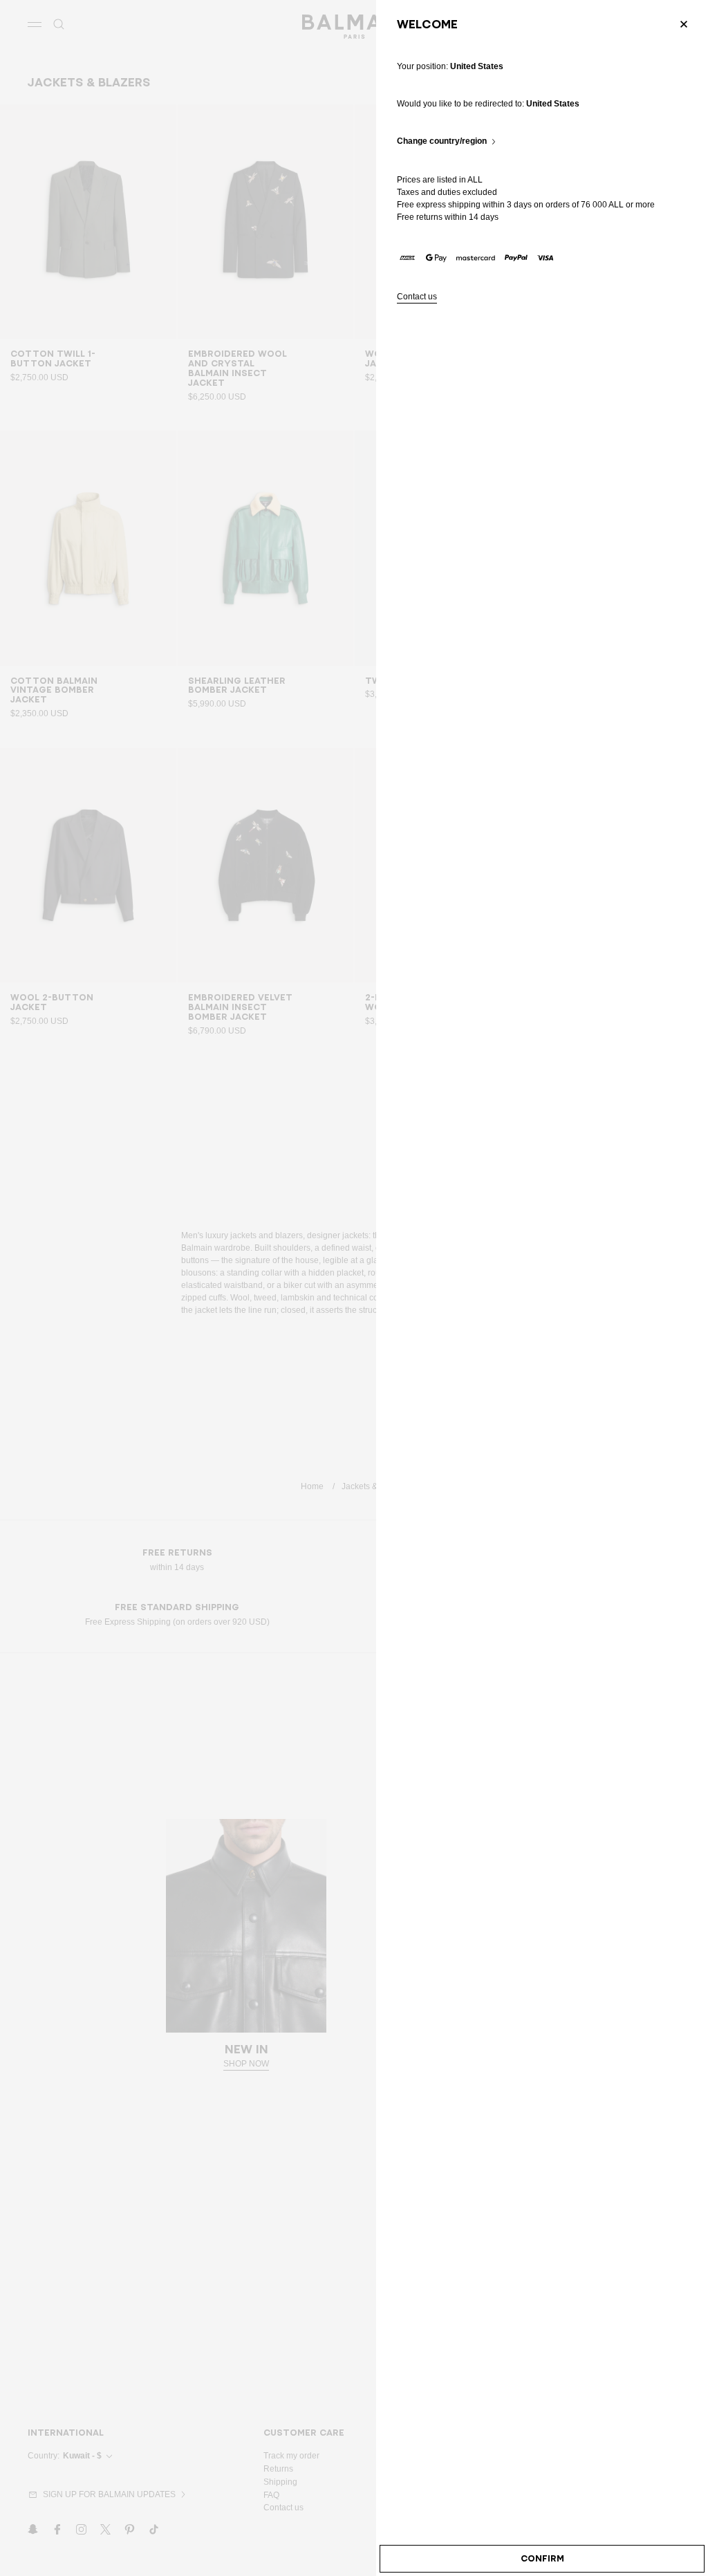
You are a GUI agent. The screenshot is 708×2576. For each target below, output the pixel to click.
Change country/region (442, 141)
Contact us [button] (417, 297)
